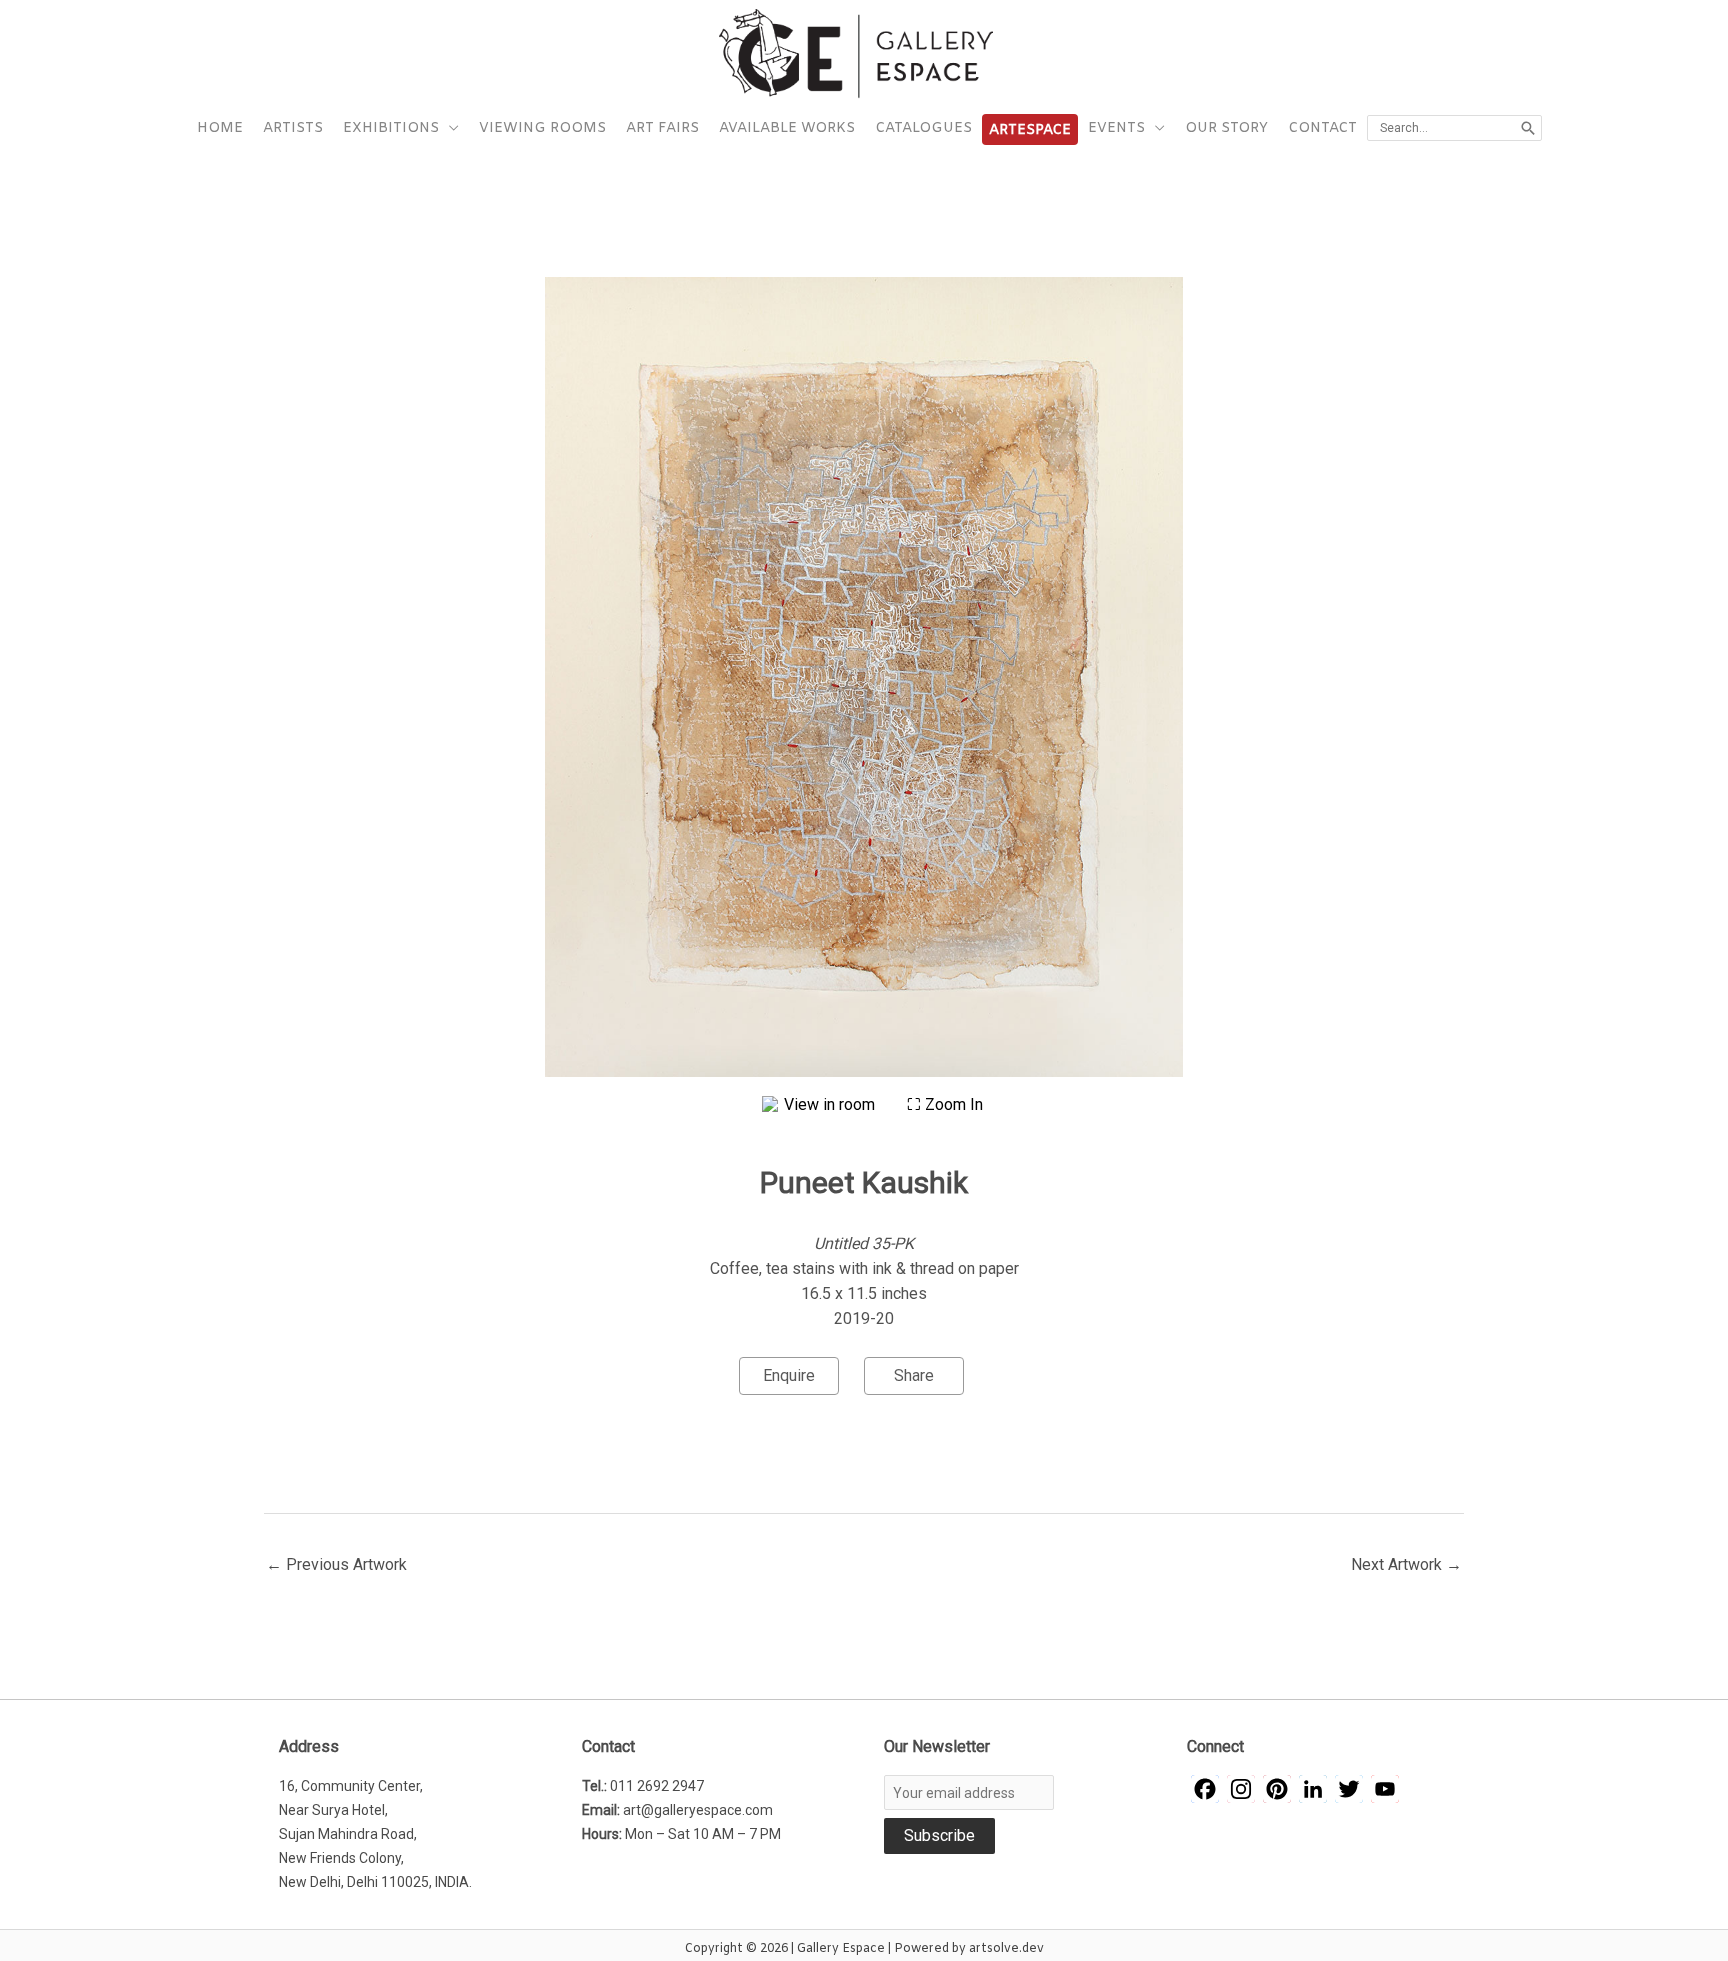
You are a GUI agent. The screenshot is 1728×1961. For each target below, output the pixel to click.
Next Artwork (1406, 1564)
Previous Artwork (336, 1564)
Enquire (789, 1375)
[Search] (1528, 128)
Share (914, 1375)
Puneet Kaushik (864, 1182)
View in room (831, 1104)
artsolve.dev (1006, 1949)
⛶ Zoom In (945, 1104)
